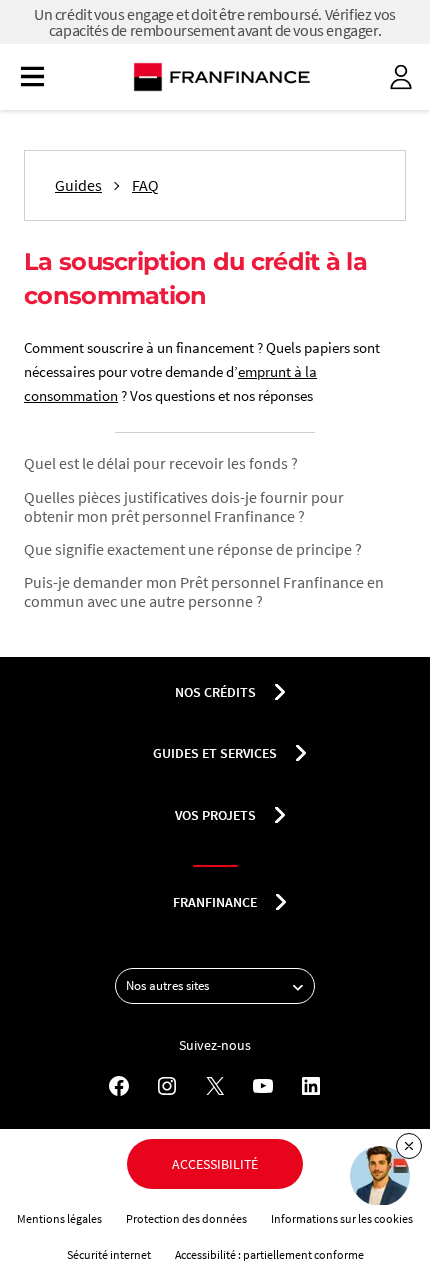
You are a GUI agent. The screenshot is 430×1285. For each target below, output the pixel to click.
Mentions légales (59, 1218)
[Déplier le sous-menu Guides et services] (301, 753)
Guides (78, 185)
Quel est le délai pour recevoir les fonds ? (161, 463)
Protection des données (186, 1218)
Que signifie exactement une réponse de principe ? (193, 549)
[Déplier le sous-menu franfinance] (281, 902)
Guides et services (215, 753)
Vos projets (215, 815)
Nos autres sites (167, 985)
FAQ (145, 185)
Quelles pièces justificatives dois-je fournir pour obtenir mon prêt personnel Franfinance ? (184, 506)
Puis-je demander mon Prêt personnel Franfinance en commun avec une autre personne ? (204, 591)
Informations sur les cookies (342, 1218)
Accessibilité (215, 1164)
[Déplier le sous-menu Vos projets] (280, 815)
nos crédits (215, 692)
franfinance (215, 902)
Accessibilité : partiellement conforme (269, 1254)
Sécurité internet (109, 1254)
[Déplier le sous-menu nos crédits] (280, 692)
